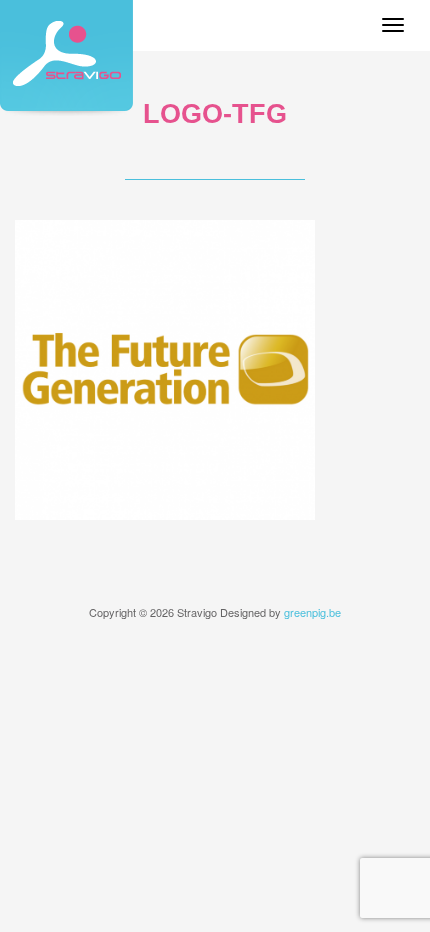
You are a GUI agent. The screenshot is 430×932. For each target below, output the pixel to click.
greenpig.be (312, 612)
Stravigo (66, 58)
